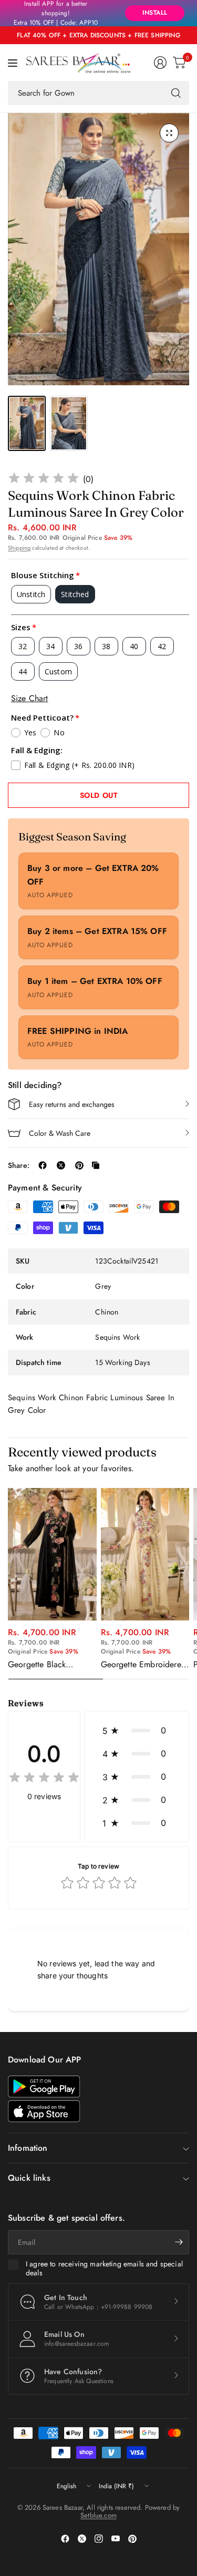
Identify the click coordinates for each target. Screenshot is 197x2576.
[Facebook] (65, 2539)
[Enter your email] (179, 2242)
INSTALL (155, 13)
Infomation (28, 2148)
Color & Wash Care (60, 1133)
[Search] (176, 93)
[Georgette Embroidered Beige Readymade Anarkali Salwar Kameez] (145, 1554)
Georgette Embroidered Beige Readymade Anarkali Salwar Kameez (144, 1665)
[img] (44, 480)
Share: (19, 1165)
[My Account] (160, 63)
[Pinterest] (132, 2539)
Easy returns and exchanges (72, 1104)
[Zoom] (169, 133)
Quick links (29, 2178)
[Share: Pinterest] (79, 1165)
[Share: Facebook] (43, 1165)
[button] (137, 1730)
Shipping (19, 548)
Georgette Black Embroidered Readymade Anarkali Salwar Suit (45, 1665)
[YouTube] (116, 2539)
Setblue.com (98, 2515)
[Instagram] (99, 2539)
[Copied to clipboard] (96, 1165)
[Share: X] (61, 1165)
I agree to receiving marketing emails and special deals (104, 2269)
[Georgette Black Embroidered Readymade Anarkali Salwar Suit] (52, 1554)
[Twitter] (82, 2539)
